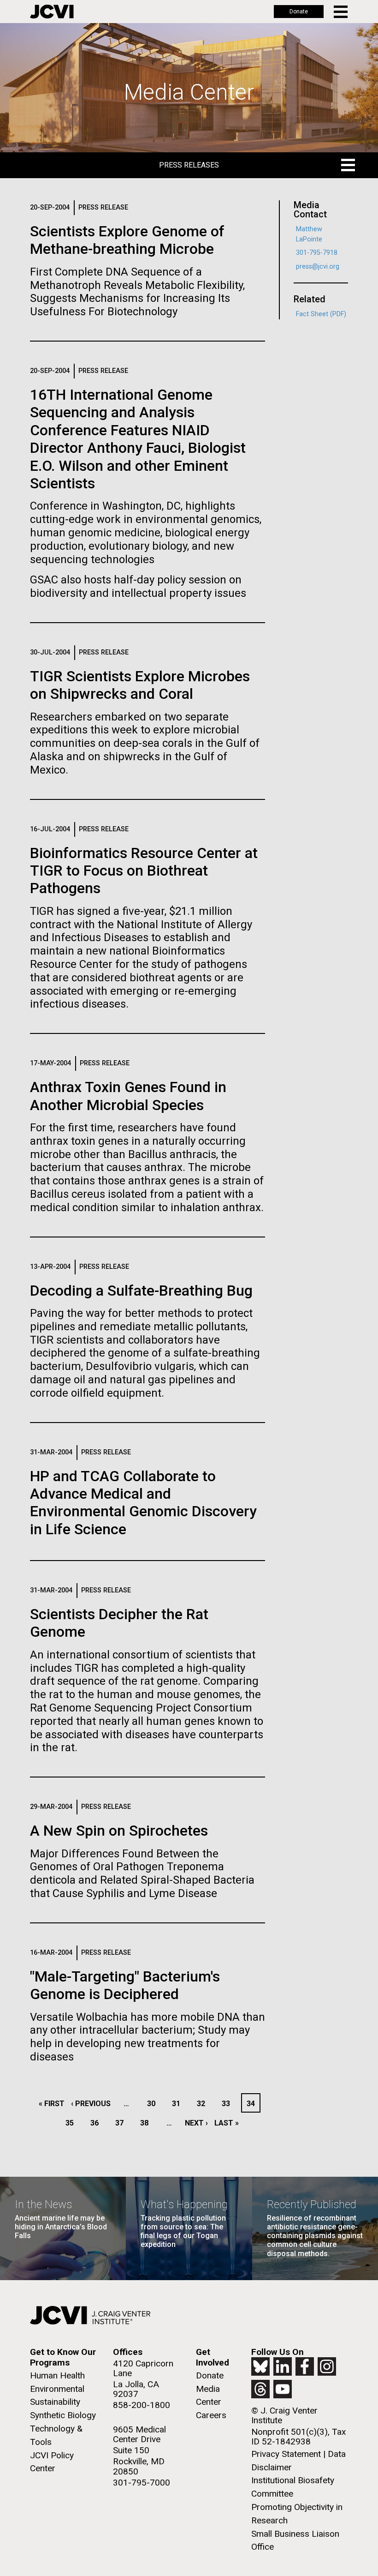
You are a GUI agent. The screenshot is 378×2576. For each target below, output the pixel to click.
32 (204, 2104)
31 (179, 2104)
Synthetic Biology (63, 2415)
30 (154, 2104)
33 (228, 2104)
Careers (211, 2415)
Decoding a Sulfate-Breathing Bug (141, 1291)
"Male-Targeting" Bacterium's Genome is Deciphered (125, 1985)
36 (97, 2123)
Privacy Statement (286, 2454)
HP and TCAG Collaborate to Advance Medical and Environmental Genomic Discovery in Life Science (143, 1503)
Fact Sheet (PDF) (321, 314)
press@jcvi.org (318, 267)
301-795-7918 (317, 253)
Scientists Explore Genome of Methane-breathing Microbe (127, 240)
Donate (299, 12)
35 (72, 2123)
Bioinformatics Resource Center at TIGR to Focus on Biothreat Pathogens (144, 871)
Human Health (57, 2375)
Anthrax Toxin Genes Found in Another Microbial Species (128, 1096)
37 (122, 2123)
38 (147, 2123)
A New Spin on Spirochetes (119, 1831)
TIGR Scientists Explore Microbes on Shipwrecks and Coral (140, 685)
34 (253, 2104)
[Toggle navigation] (341, 12)
